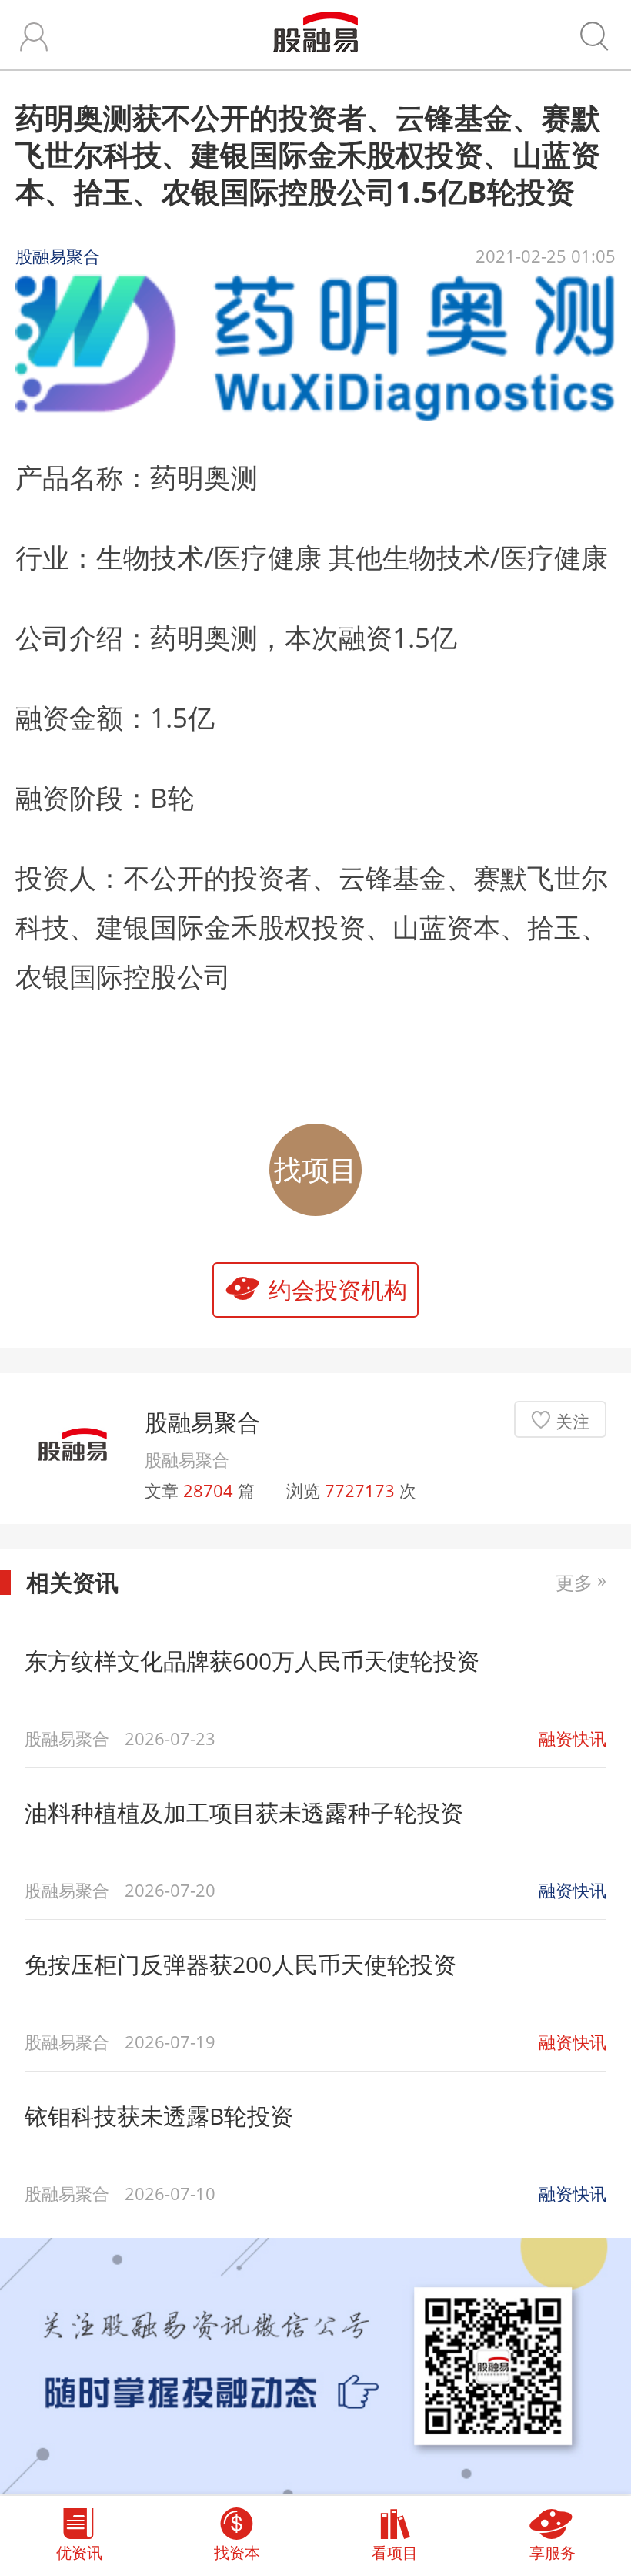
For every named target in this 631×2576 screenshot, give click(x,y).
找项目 (315, 1169)
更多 (581, 1583)
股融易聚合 (202, 1422)
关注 (573, 1421)
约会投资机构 (338, 1290)
